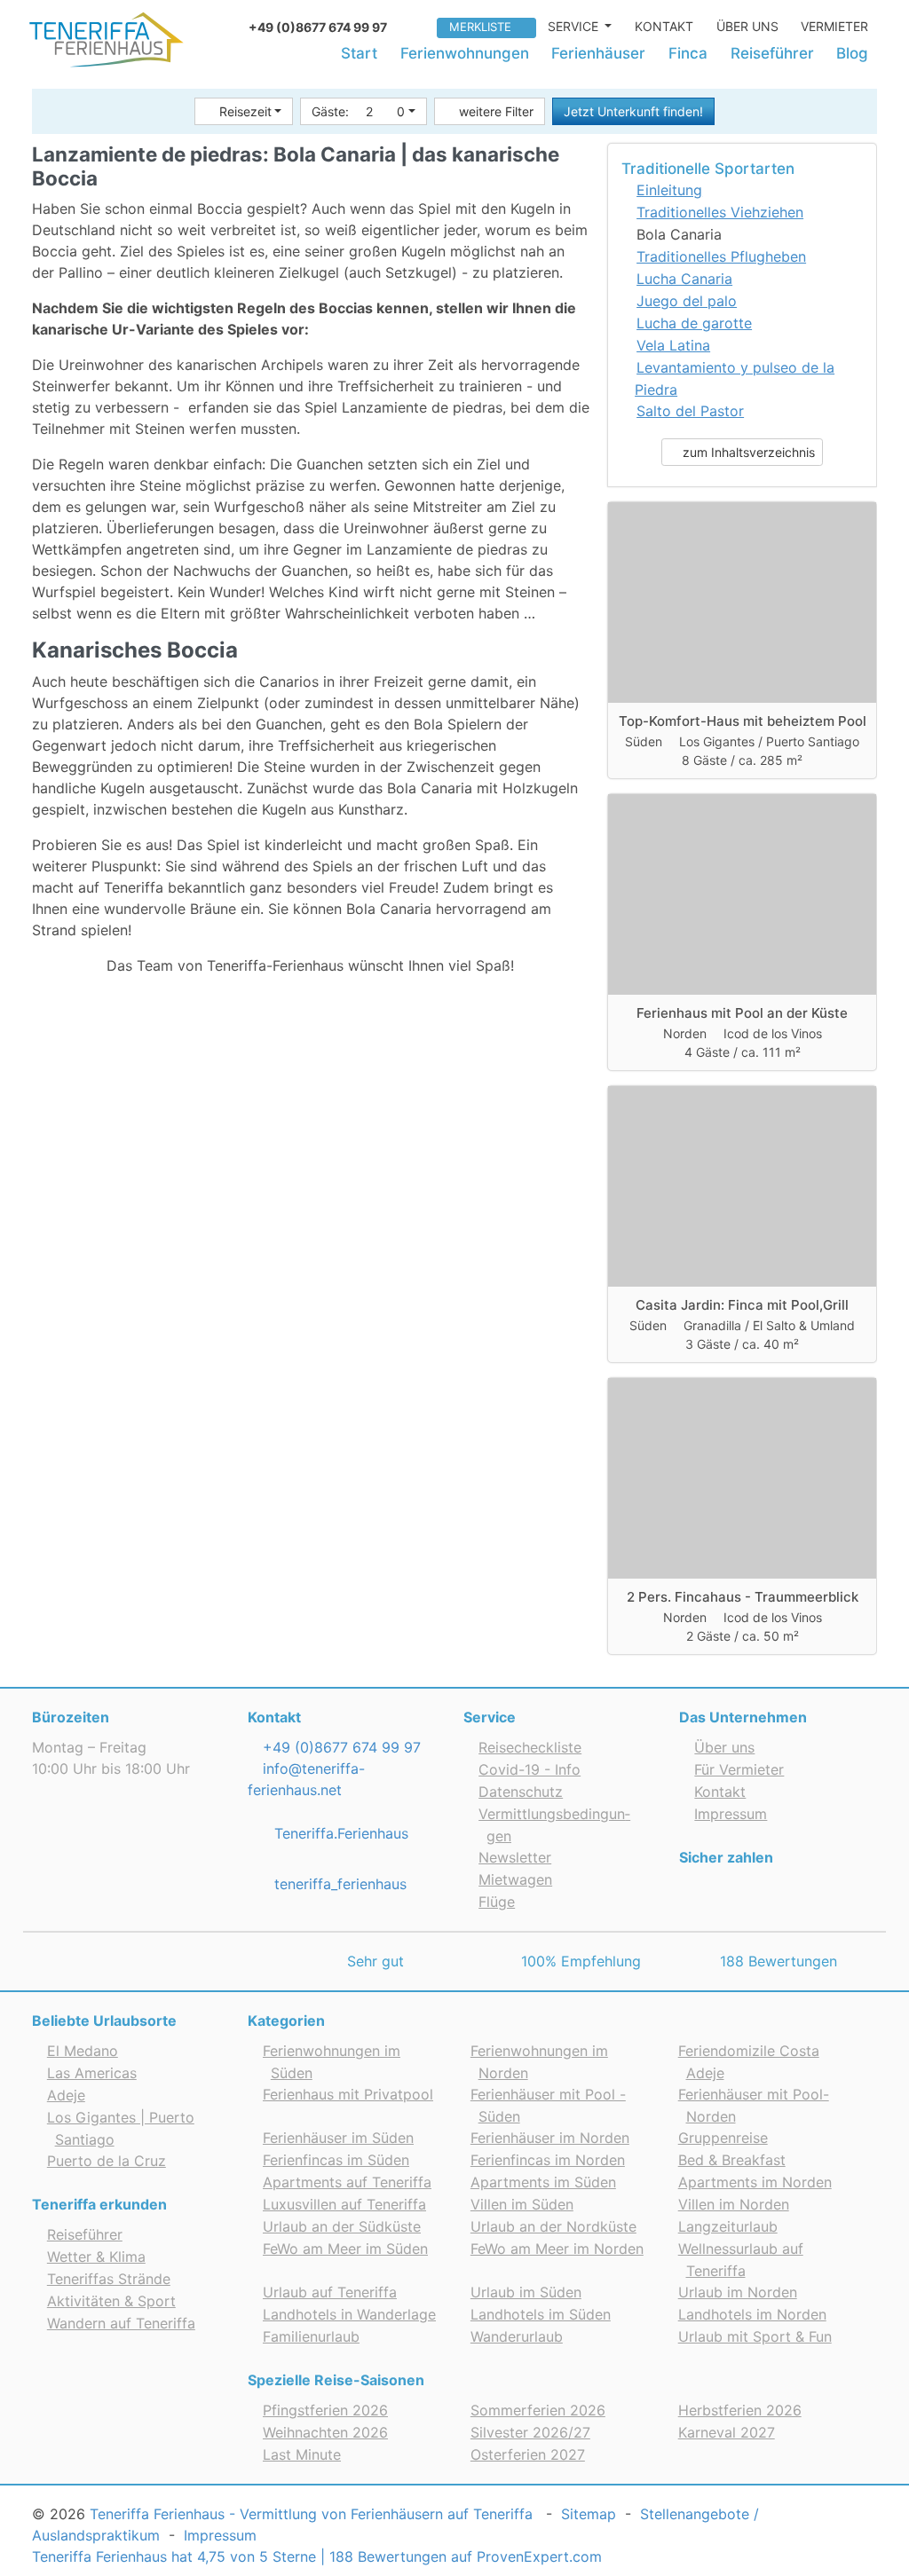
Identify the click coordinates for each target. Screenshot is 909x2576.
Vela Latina (673, 345)
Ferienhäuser (598, 53)
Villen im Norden (734, 2204)
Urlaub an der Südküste (342, 2226)
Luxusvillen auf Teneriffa (344, 2204)
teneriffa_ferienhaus (338, 1884)
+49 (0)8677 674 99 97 (340, 1747)
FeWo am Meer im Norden (557, 2249)
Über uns (747, 26)
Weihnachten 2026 (325, 2432)
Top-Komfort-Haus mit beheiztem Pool (743, 721)
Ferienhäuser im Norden (550, 2138)
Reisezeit (245, 111)
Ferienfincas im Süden (336, 2160)
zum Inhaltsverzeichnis (747, 452)
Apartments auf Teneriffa (347, 2182)
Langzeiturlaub (728, 2226)
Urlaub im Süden (526, 2292)
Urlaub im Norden (738, 2292)
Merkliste (480, 27)
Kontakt (664, 26)
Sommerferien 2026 (538, 2410)
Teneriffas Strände (109, 2279)
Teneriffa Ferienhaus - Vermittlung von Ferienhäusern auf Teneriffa (311, 2514)
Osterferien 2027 (528, 2454)
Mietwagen (515, 1879)
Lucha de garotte (694, 323)
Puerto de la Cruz (107, 2161)
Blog (852, 53)
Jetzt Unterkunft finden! (633, 111)
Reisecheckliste (530, 1747)
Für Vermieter (739, 1769)
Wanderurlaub (517, 2336)
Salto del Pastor (690, 411)
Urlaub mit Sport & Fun (755, 2336)
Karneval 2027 (727, 2432)
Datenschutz (521, 1792)
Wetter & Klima (96, 2257)
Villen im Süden (522, 2204)
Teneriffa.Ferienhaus (339, 1833)
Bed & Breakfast (732, 2160)
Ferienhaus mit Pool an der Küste (742, 1013)
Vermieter (834, 26)
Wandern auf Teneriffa (121, 2323)
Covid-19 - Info (530, 1769)
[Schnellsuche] (418, 26)
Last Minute (302, 2454)
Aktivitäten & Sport (111, 2301)
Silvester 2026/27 (530, 2432)
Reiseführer (772, 53)
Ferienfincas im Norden (548, 2160)
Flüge (497, 1902)
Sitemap (589, 2514)
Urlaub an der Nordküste (553, 2226)
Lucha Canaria (684, 279)
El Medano (83, 2051)
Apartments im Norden (755, 2182)
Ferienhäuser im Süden (338, 2138)
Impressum (731, 1814)
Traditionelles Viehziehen (720, 212)
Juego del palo (687, 301)
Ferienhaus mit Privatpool (348, 2094)
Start (359, 53)
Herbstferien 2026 (740, 2410)
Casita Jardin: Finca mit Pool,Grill (742, 1305)
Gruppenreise (723, 2138)
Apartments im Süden (543, 2182)
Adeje (66, 2095)
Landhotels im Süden (541, 2314)
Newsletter (515, 1857)
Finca (688, 53)
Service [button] (575, 26)
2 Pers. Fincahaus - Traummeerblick (743, 1597)
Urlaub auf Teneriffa (330, 2292)
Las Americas (92, 2073)
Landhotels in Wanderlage (349, 2314)
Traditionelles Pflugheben (721, 256)
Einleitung (669, 190)
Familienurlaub (311, 2336)
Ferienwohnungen (465, 53)
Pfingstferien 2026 (325, 2410)
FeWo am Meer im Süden (345, 2249)
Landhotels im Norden (752, 2314)
